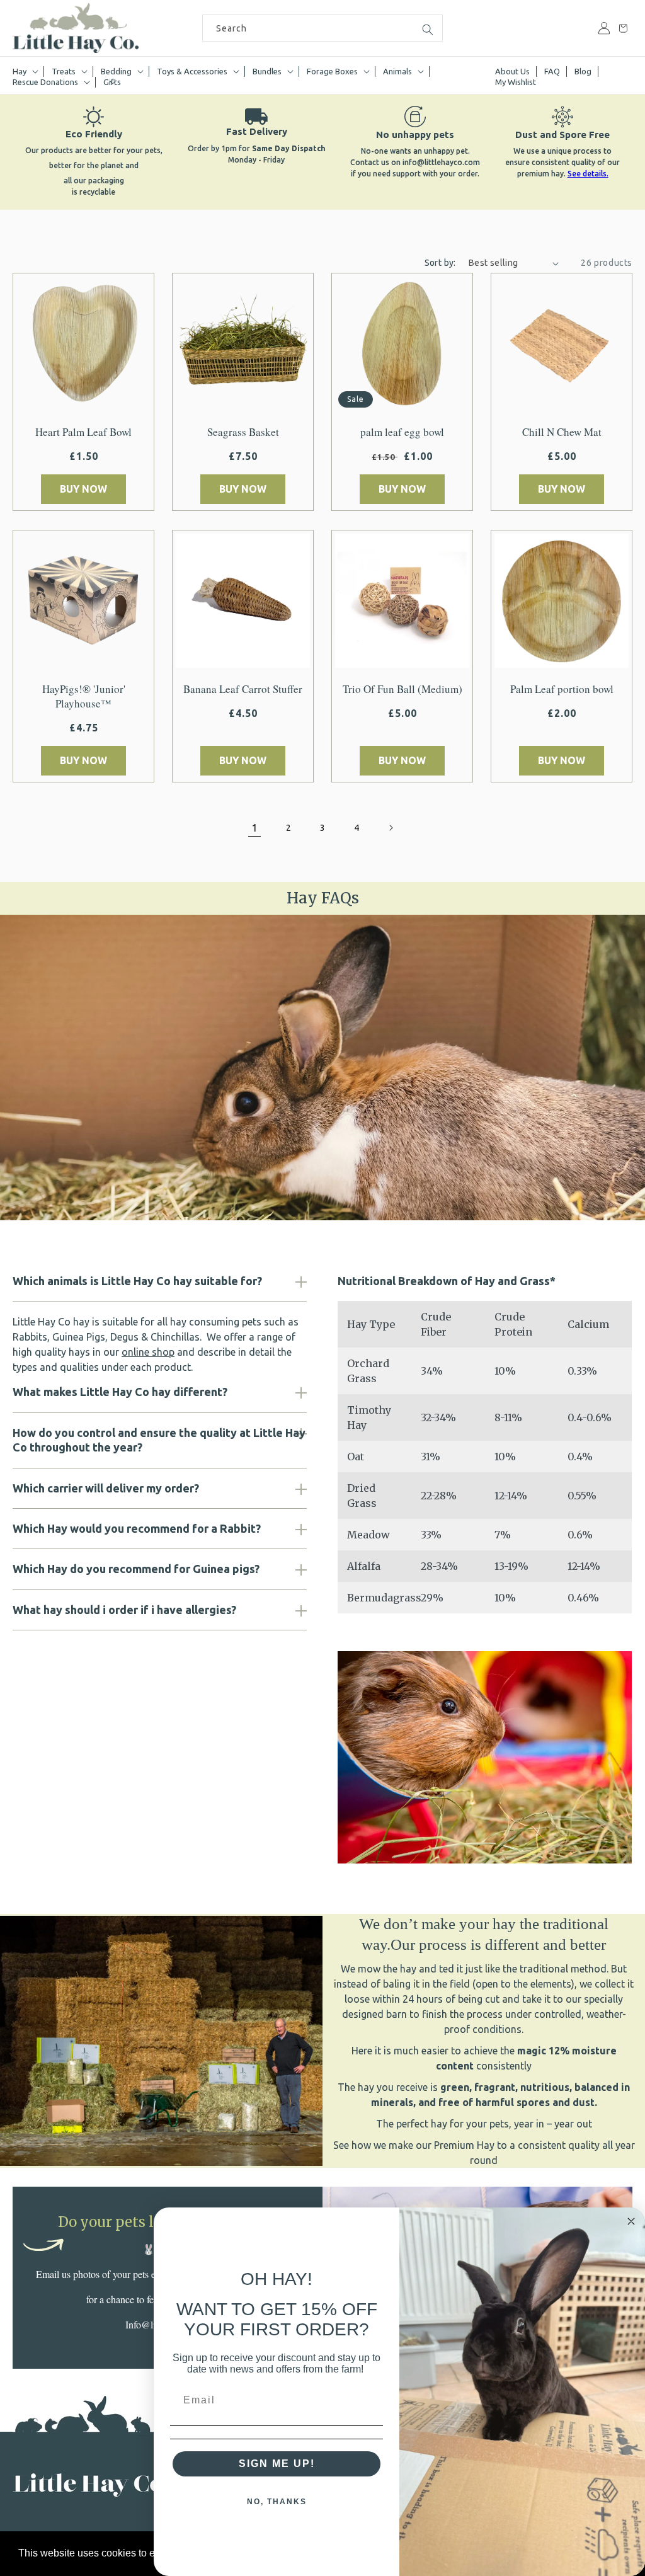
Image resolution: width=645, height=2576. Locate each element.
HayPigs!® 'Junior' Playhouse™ (84, 696)
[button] (25, 72)
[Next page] (391, 828)
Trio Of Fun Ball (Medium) (402, 689)
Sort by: (440, 263)
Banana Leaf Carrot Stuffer (243, 689)
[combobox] (322, 28)
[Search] (428, 30)
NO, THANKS (277, 2502)
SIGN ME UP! (277, 2464)
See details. (588, 174)
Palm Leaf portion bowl (562, 689)
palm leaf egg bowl (402, 432)
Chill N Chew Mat (562, 432)
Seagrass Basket (243, 432)
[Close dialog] (631, 2221)
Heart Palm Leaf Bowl (83, 432)
